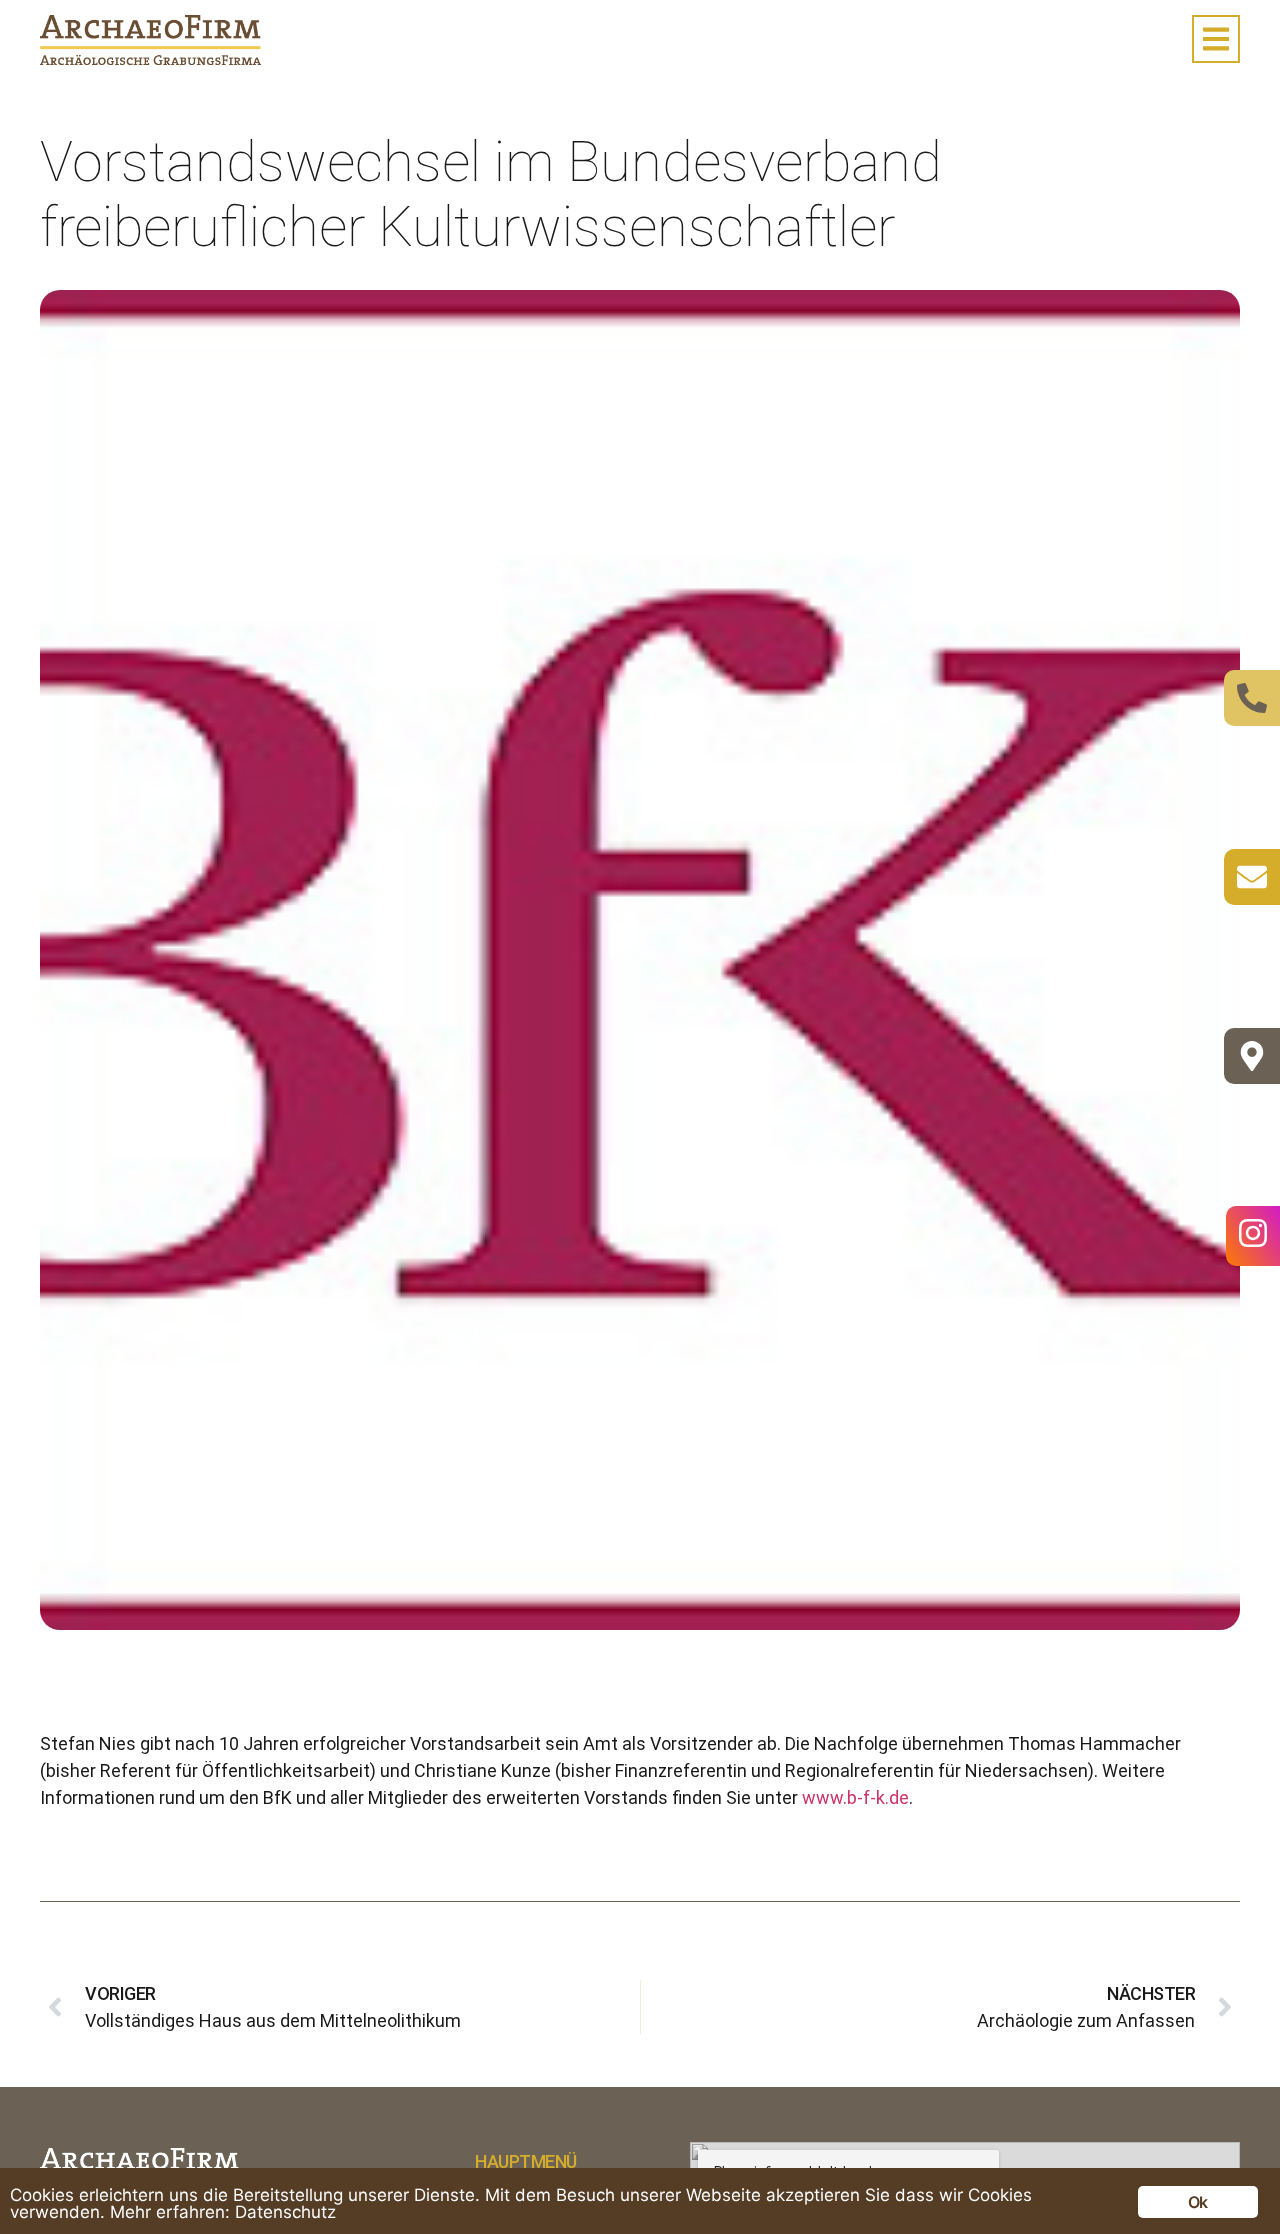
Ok (1197, 2202)
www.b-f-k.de (855, 1797)
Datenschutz (285, 2212)
